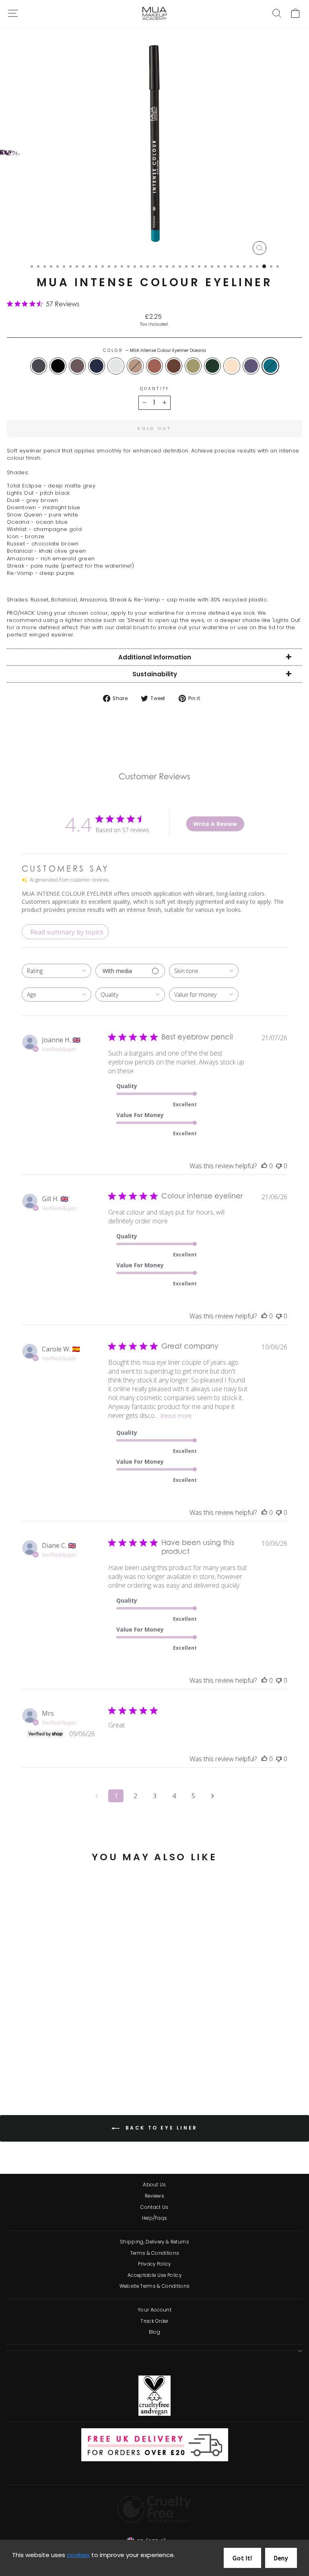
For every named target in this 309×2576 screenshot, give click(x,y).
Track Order (154, 2321)
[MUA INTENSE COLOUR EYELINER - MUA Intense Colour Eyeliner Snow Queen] (50, 2060)
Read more (176, 1417)
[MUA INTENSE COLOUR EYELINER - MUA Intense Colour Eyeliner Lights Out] (22, 2060)
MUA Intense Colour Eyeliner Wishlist (135, 366)
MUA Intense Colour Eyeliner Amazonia (212, 366)
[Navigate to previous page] (97, 1796)
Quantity (154, 389)
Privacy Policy (154, 2264)
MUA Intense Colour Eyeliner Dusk (77, 366)
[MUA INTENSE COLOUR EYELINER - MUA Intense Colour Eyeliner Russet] (77, 2060)
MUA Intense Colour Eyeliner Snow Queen (116, 366)
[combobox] (57, 971)
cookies (78, 2555)
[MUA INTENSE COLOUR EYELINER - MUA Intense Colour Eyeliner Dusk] (31, 2060)
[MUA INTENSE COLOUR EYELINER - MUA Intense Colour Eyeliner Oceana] (64, 2068)
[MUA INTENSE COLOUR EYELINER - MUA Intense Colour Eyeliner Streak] (105, 2060)
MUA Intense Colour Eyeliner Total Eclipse (39, 366)
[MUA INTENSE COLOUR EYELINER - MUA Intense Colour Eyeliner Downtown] (40, 2060)
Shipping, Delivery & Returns (154, 2242)
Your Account (154, 2310)
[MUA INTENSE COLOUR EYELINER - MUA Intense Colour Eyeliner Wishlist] (59, 2060)
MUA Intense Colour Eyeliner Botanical (193, 366)
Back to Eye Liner (160, 2128)
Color (154, 351)
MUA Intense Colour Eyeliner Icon (154, 366)
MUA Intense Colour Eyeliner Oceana (270, 366)
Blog (154, 2332)
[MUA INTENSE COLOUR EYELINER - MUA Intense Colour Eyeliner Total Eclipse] (13, 2060)
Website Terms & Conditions (154, 2286)
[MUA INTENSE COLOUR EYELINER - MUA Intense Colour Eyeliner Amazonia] (96, 2060)
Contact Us (154, 2207)
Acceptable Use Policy (154, 2275)
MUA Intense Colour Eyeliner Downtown (97, 366)
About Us (154, 2185)
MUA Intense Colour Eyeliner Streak (232, 366)
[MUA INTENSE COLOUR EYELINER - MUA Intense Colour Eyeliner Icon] (68, 2060)
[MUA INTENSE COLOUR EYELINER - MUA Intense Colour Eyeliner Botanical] (87, 2060)
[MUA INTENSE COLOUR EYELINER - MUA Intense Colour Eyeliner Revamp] (114, 2060)
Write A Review (215, 824)
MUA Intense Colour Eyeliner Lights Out (58, 366)
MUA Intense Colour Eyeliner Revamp (251, 366)
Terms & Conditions (155, 2253)
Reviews (154, 2196)
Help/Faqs (155, 2218)
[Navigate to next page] (212, 1796)
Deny (281, 2558)
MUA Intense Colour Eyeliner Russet (174, 366)
